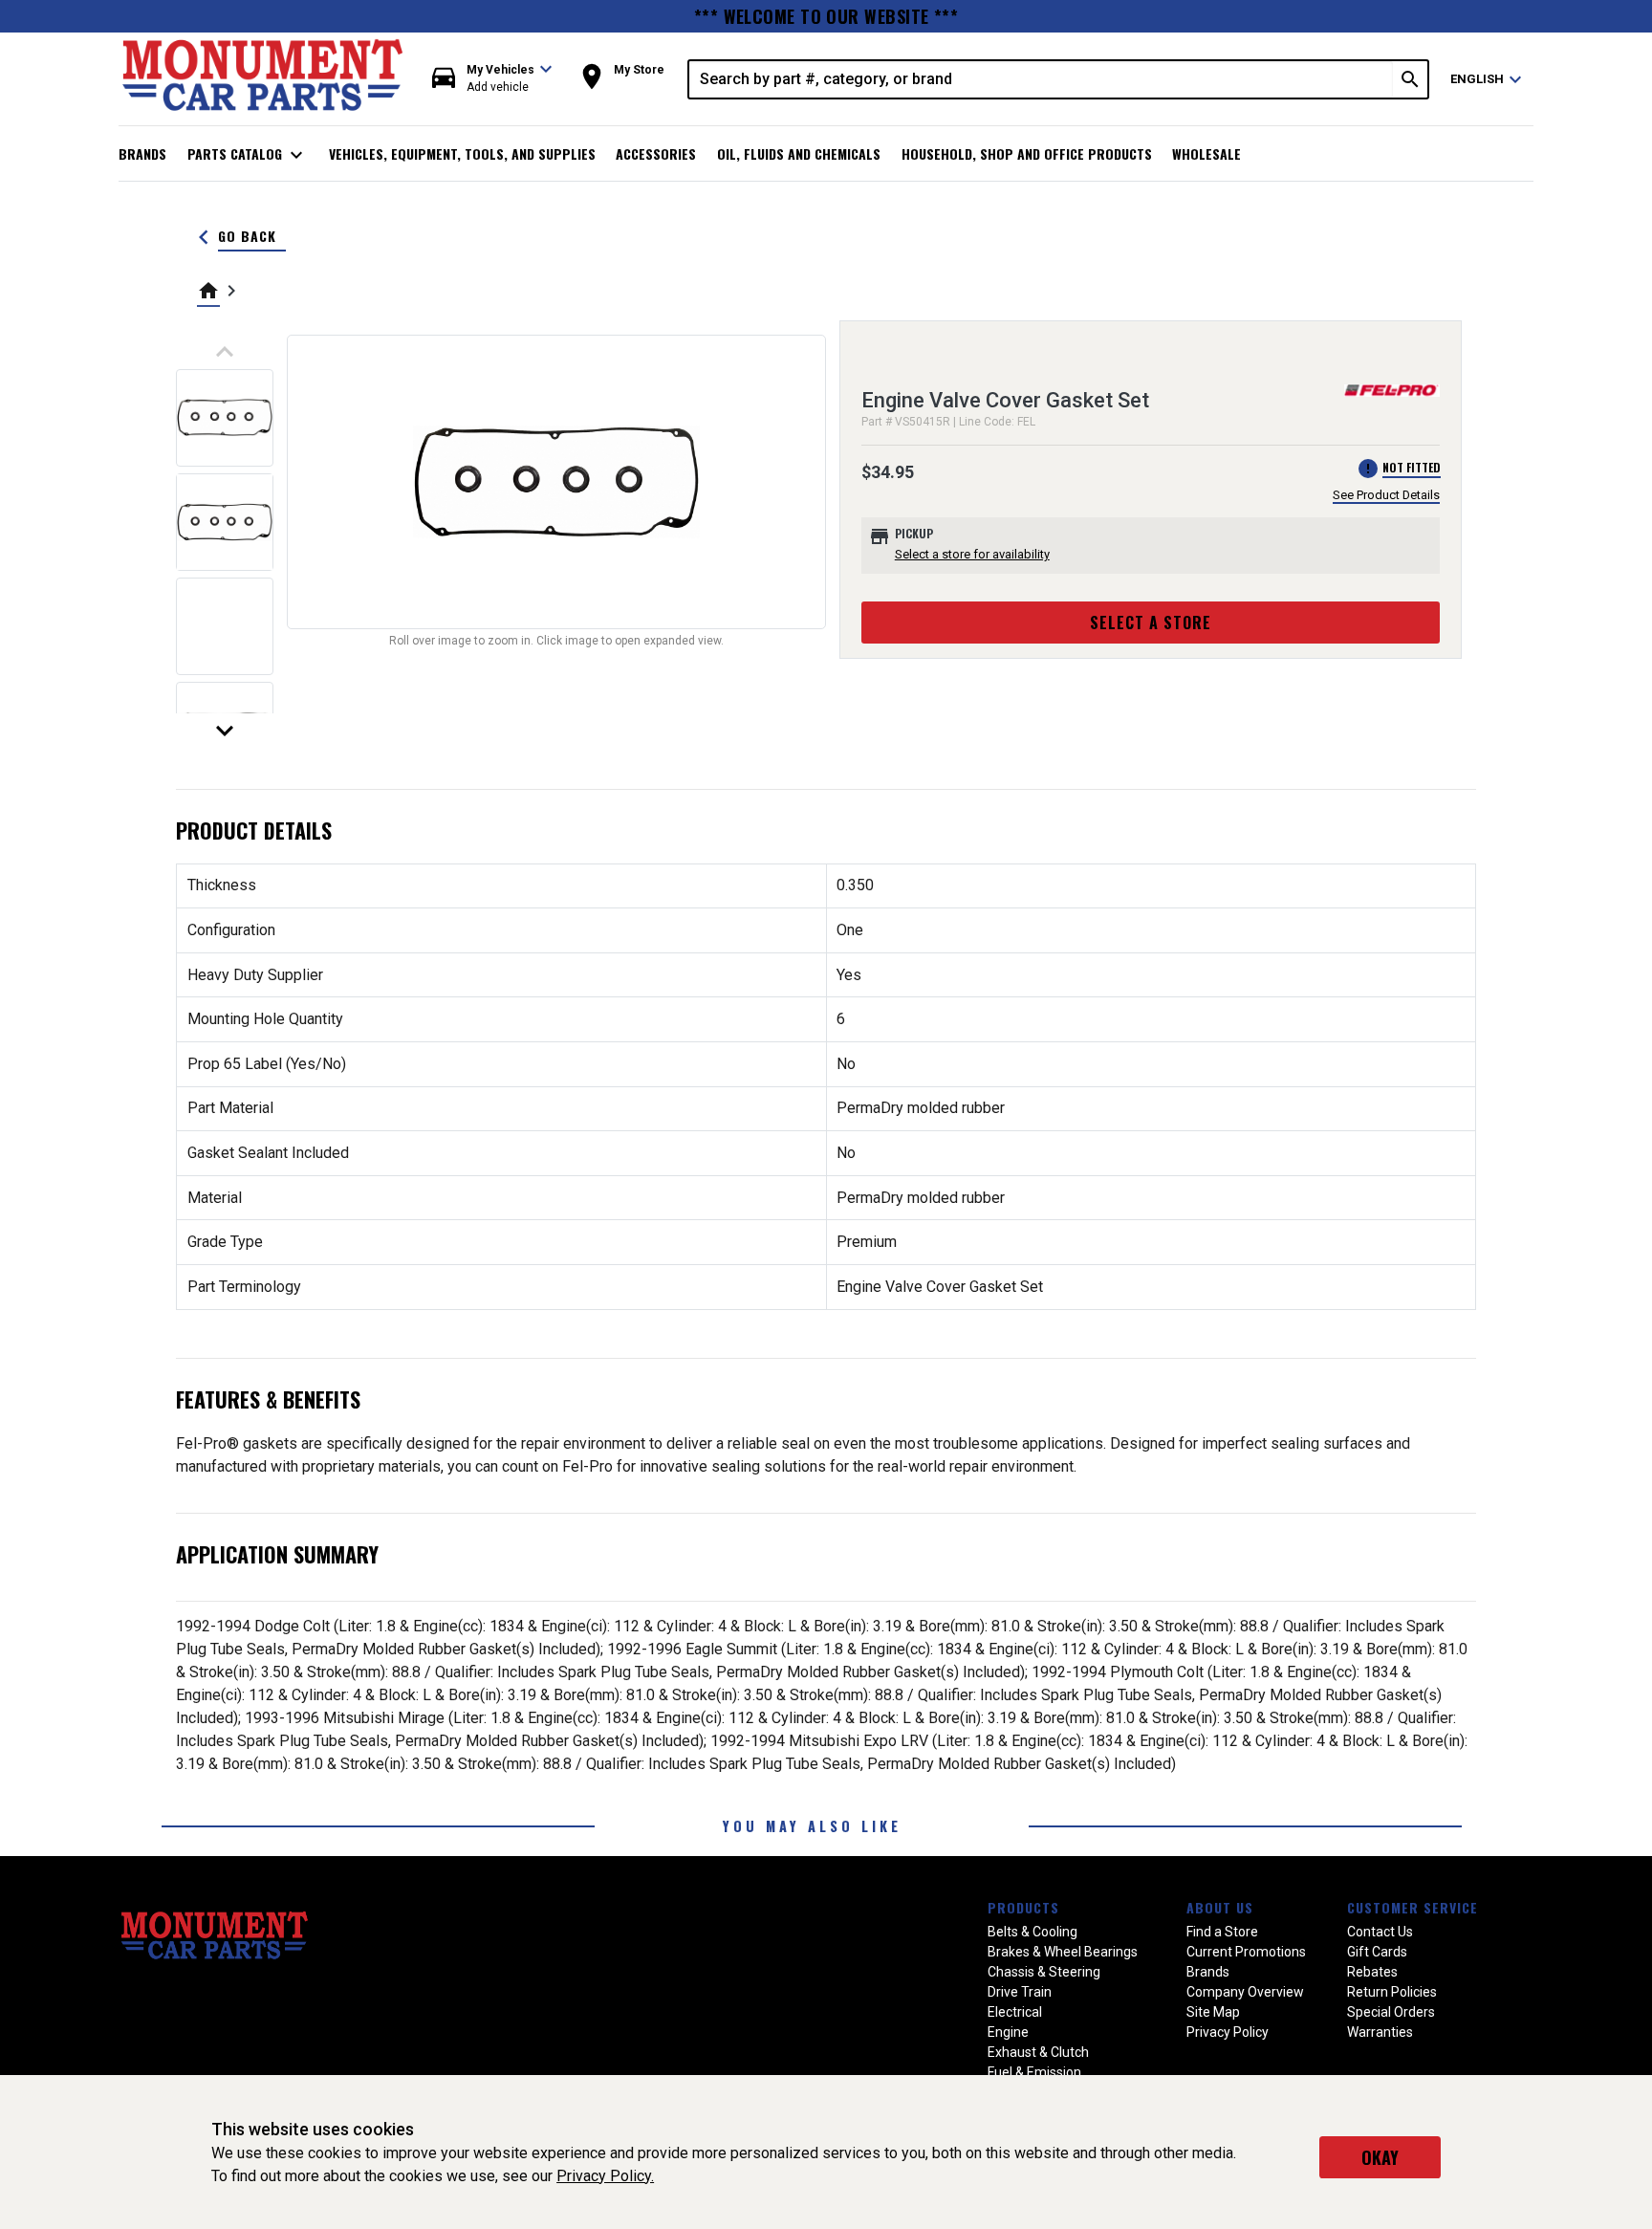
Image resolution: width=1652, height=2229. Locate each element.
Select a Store (1151, 623)
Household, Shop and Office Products (1027, 153)
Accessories (656, 153)
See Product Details (1386, 495)
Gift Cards (1377, 1952)
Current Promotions (1246, 1952)
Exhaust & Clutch (1038, 2052)
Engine (1008, 2032)
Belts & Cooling (1032, 1932)
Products (1023, 1907)
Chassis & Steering (1044, 1972)
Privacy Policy (1228, 2032)
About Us (1220, 1907)
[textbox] (1041, 79)
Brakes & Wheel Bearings (1063, 1952)
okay (1380, 2157)
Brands (142, 153)
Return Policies (1392, 1992)
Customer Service (1413, 1907)
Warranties (1380, 2032)
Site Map (1213, 2012)
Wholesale (1206, 153)
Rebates (1372, 1972)
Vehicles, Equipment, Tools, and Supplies (462, 153)
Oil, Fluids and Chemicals (799, 153)
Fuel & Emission (1034, 2072)
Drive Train (1020, 1992)
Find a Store (1222, 1932)
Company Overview (1245, 1992)
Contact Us (1380, 1932)
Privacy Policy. (605, 2176)
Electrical (1015, 2012)
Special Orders (1391, 2012)
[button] (492, 79)
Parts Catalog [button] (248, 155)
